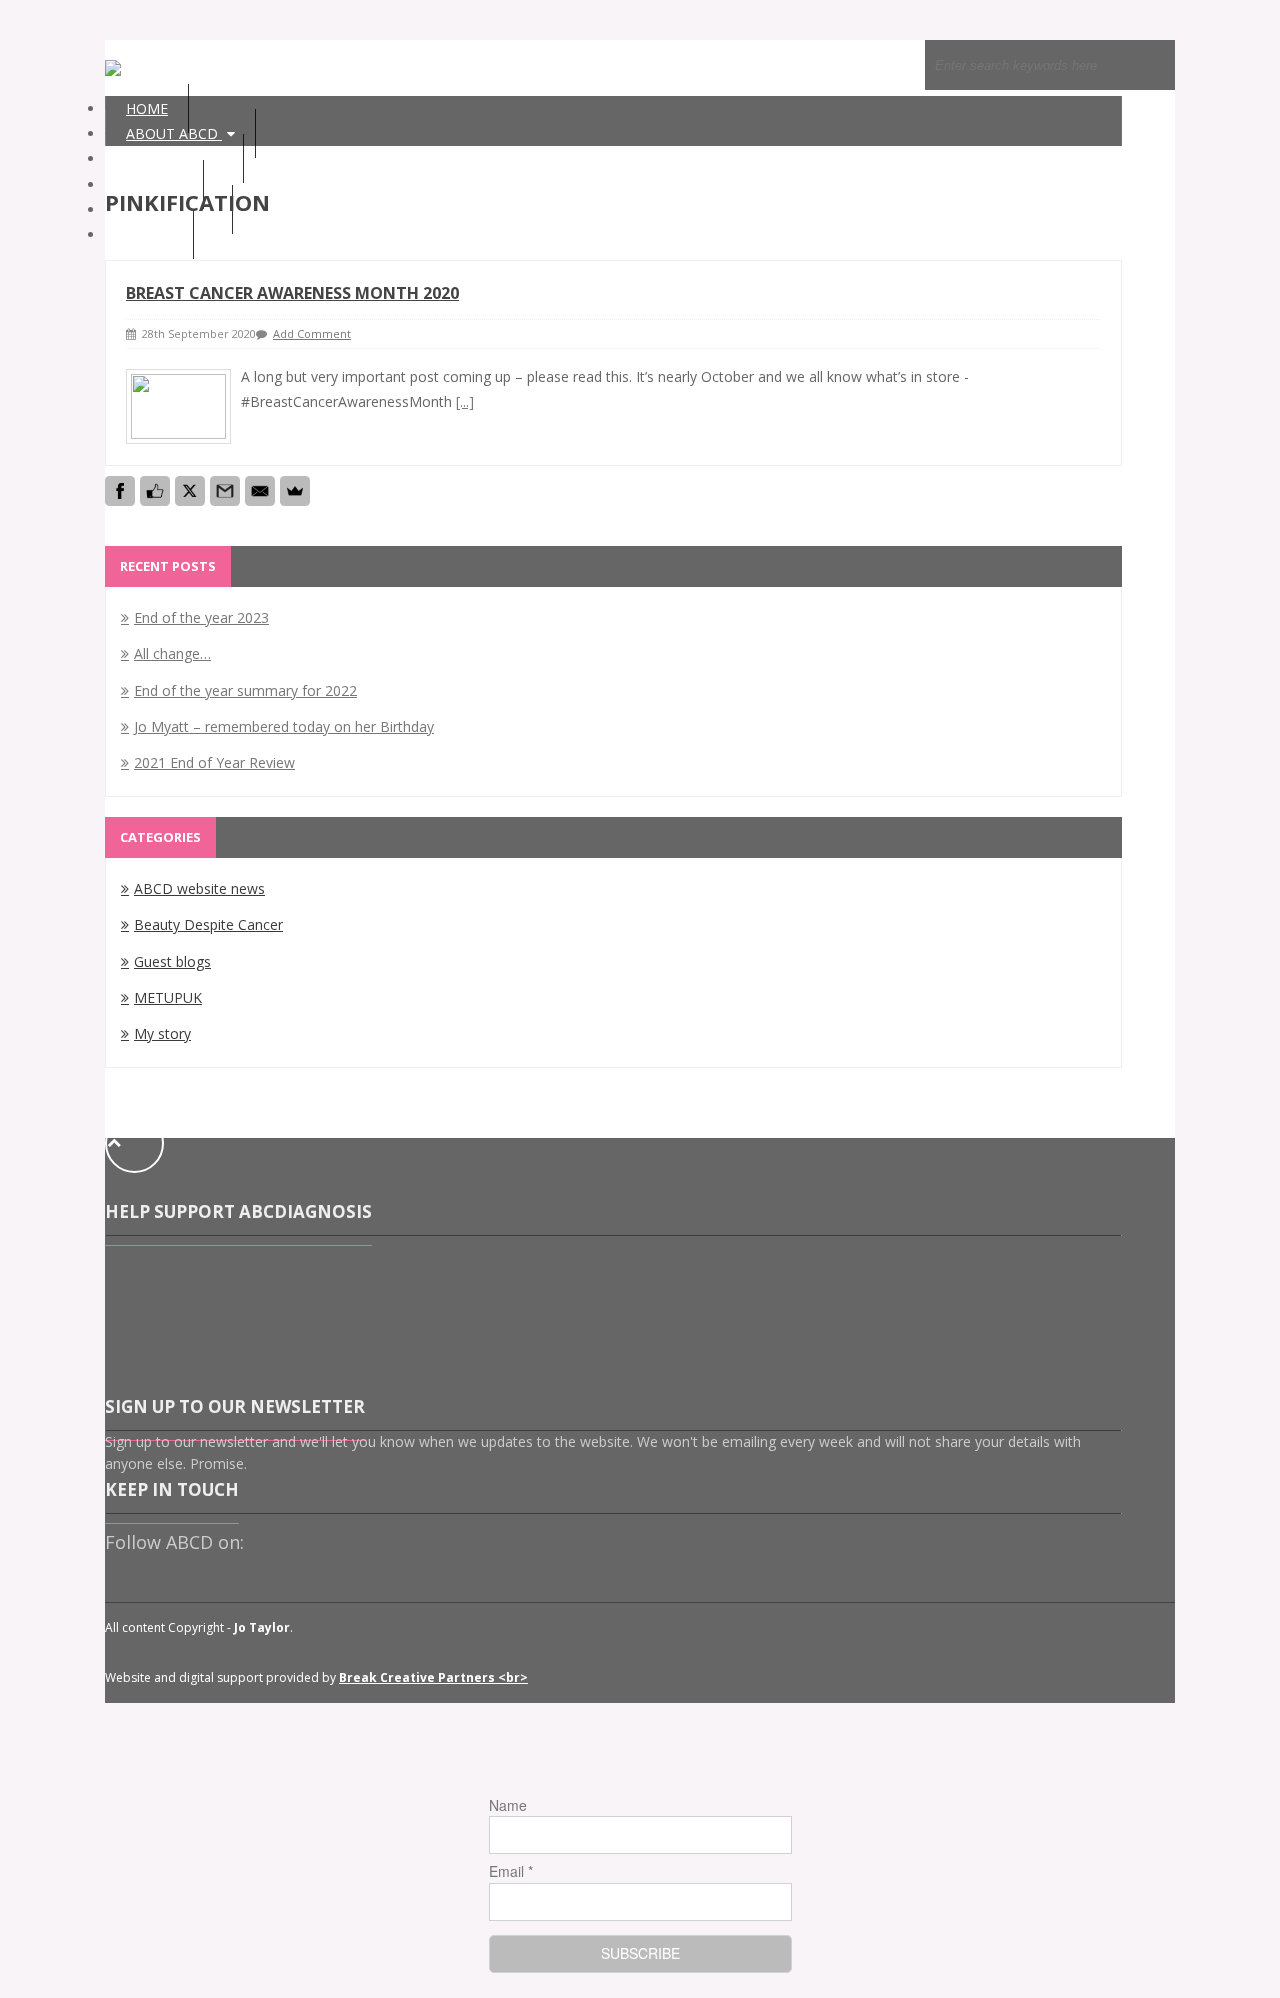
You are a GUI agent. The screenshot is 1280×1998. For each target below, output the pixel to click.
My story (162, 1033)
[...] (465, 401)
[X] (190, 491)
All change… (172, 653)
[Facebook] (120, 491)
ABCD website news (199, 888)
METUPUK (168, 997)
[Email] (260, 491)
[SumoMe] (295, 491)
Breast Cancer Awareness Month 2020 (292, 293)
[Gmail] (225, 491)
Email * (511, 1871)
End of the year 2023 (201, 617)
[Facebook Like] (155, 491)
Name (508, 1805)
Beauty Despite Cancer (208, 924)
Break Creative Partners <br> (433, 1677)
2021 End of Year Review (214, 762)
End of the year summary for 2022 (245, 690)
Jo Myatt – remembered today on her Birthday (284, 726)
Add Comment (312, 333)
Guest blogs (172, 961)
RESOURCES (168, 158)
